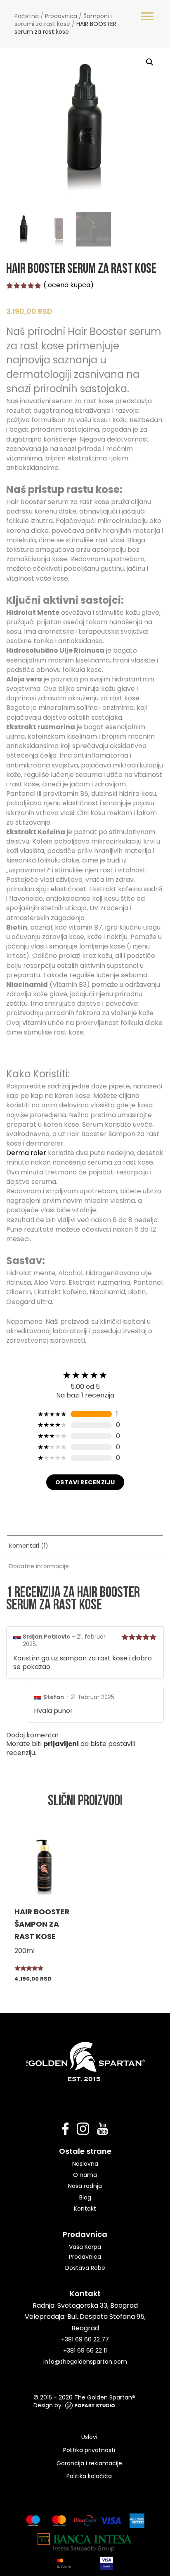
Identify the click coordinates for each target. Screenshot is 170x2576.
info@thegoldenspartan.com (85, 2362)
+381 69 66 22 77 (85, 2339)
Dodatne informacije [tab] (39, 1566)
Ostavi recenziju (85, 1482)
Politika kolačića (89, 2476)
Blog (85, 2197)
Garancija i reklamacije (89, 2463)
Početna (27, 16)
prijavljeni (61, 1744)
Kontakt (85, 2209)
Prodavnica (61, 16)
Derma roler (26, 1153)
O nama (85, 2175)
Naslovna (85, 2164)
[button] (150, 62)
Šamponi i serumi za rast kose (63, 20)
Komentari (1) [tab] (29, 1546)
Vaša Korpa (85, 2247)
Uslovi (89, 2437)
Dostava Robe (85, 2268)
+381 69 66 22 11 (85, 2350)
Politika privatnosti (89, 2450)
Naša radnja (85, 2186)
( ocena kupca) (68, 285)
